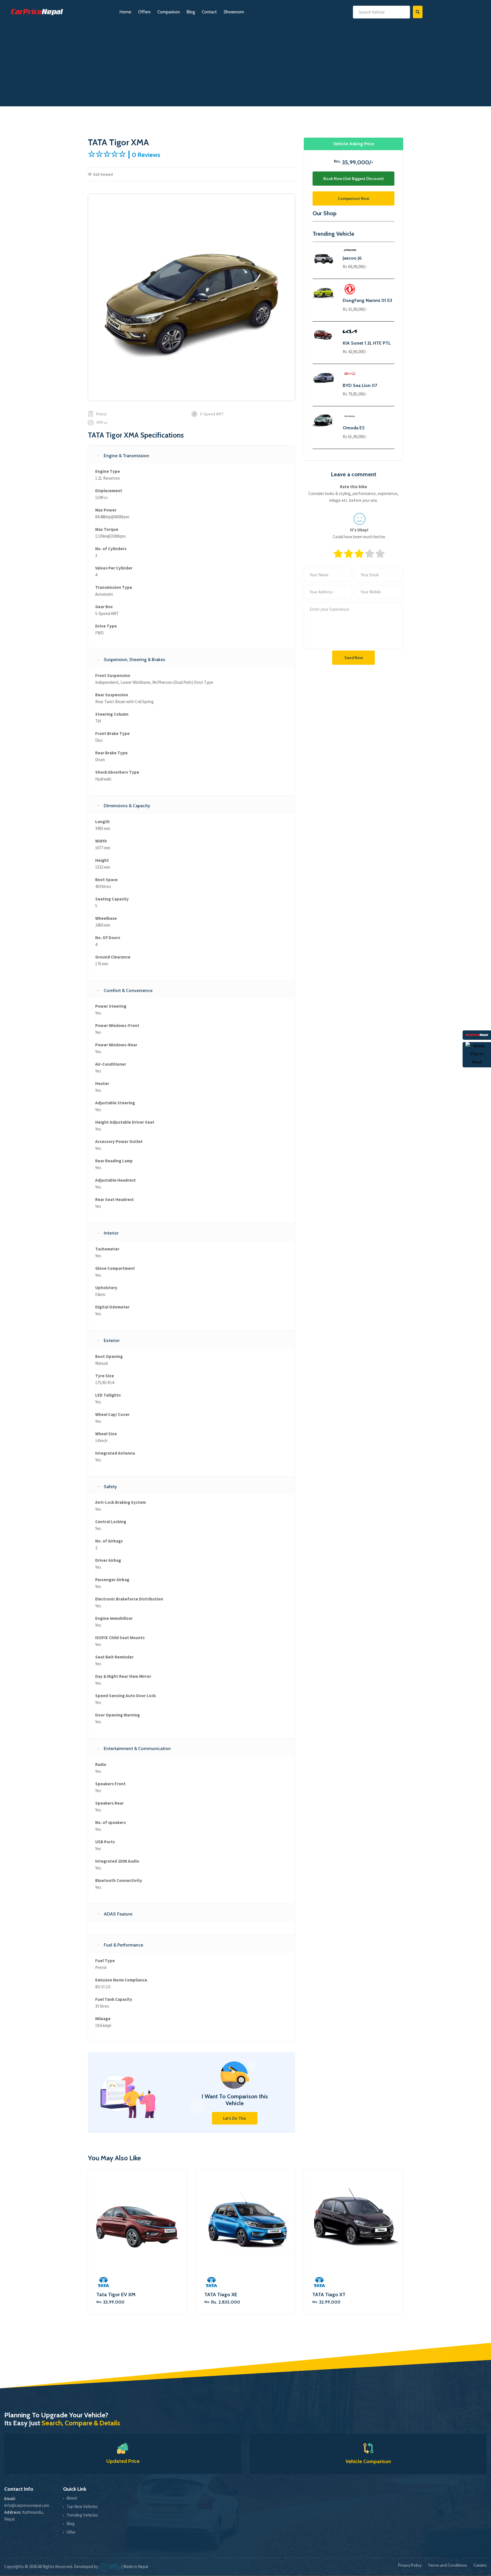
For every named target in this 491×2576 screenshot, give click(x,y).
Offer (71, 2532)
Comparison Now (353, 198)
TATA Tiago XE (221, 2295)
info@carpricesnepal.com (27, 2505)
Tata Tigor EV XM (116, 2295)
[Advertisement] (246, 67)
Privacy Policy (410, 2565)
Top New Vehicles (82, 2506)
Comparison (169, 12)
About (72, 2498)
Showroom (234, 12)
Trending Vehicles (82, 2515)
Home (125, 12)
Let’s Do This (235, 2118)
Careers (480, 2565)
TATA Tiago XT (329, 2295)
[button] (192, 455)
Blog (191, 12)
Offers (144, 12)
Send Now (354, 658)
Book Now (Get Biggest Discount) (353, 179)
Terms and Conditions (448, 2565)
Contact (209, 12)
